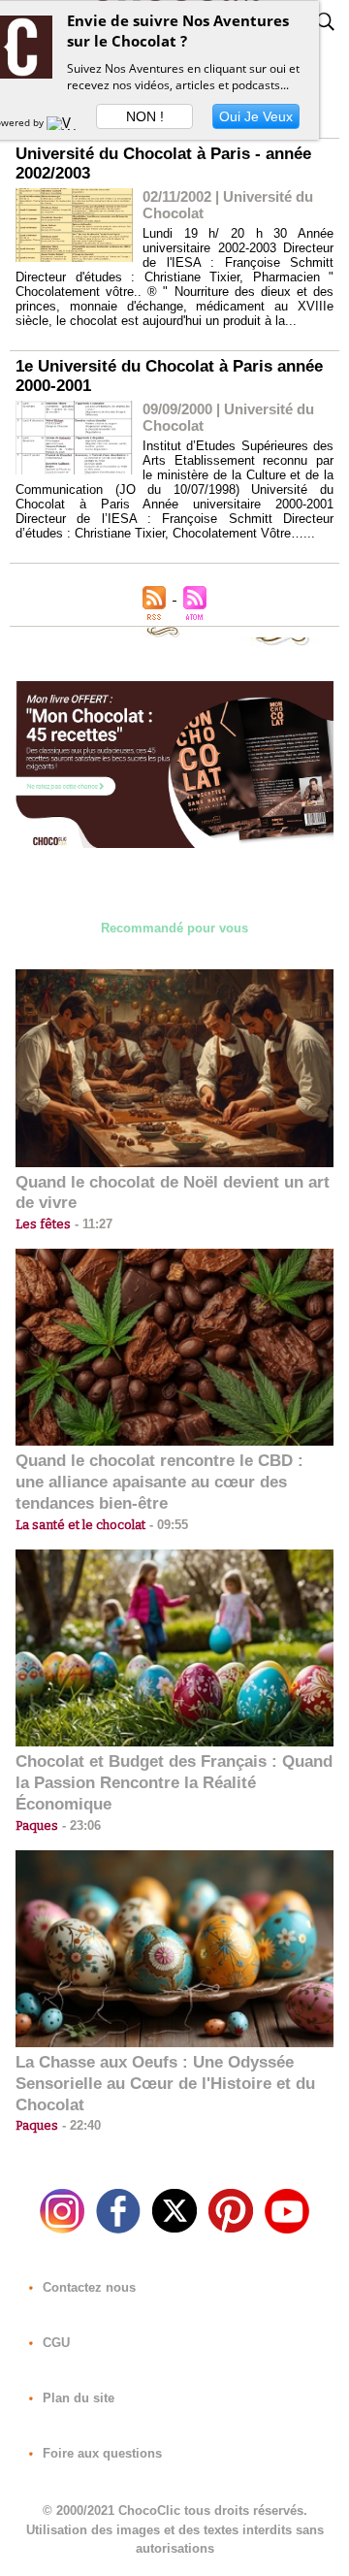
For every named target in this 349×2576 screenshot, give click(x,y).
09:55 (167, 1525)
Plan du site (77, 2398)
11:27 (92, 1224)
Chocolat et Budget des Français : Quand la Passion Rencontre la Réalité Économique (174, 1783)
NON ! (145, 116)
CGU (54, 2343)
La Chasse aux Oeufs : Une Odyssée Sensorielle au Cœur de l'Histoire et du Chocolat (165, 2084)
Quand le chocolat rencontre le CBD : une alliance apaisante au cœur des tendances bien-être (159, 1482)
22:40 (79, 2125)
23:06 (79, 1826)
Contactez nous (87, 2287)
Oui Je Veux (256, 116)
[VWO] (66, 122)
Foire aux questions (100, 2453)
